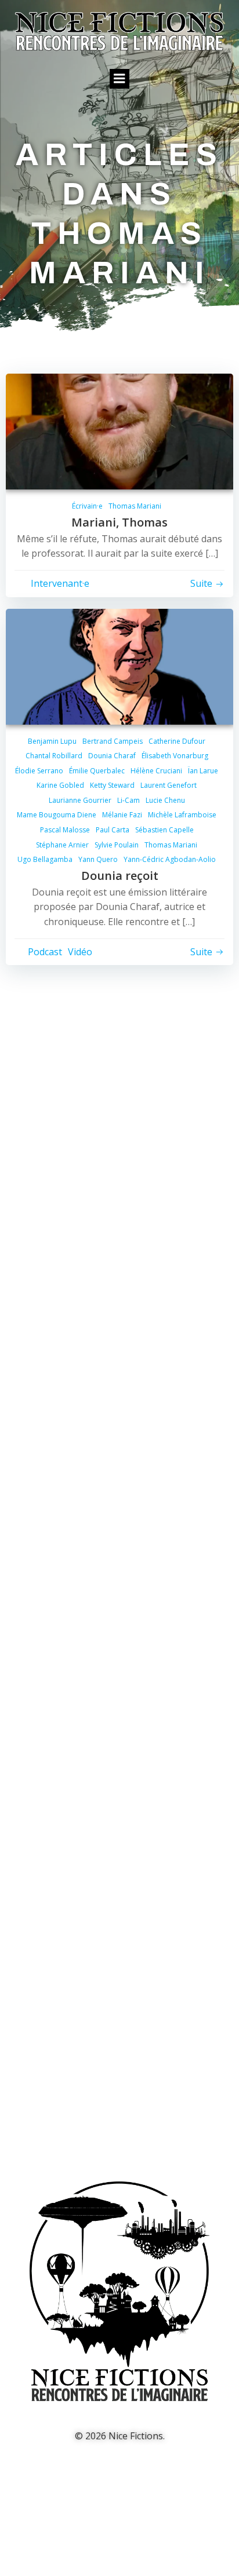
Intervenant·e (60, 583)
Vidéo (80, 952)
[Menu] (119, 79)
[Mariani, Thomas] (119, 430)
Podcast (45, 952)
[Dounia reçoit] (119, 666)
